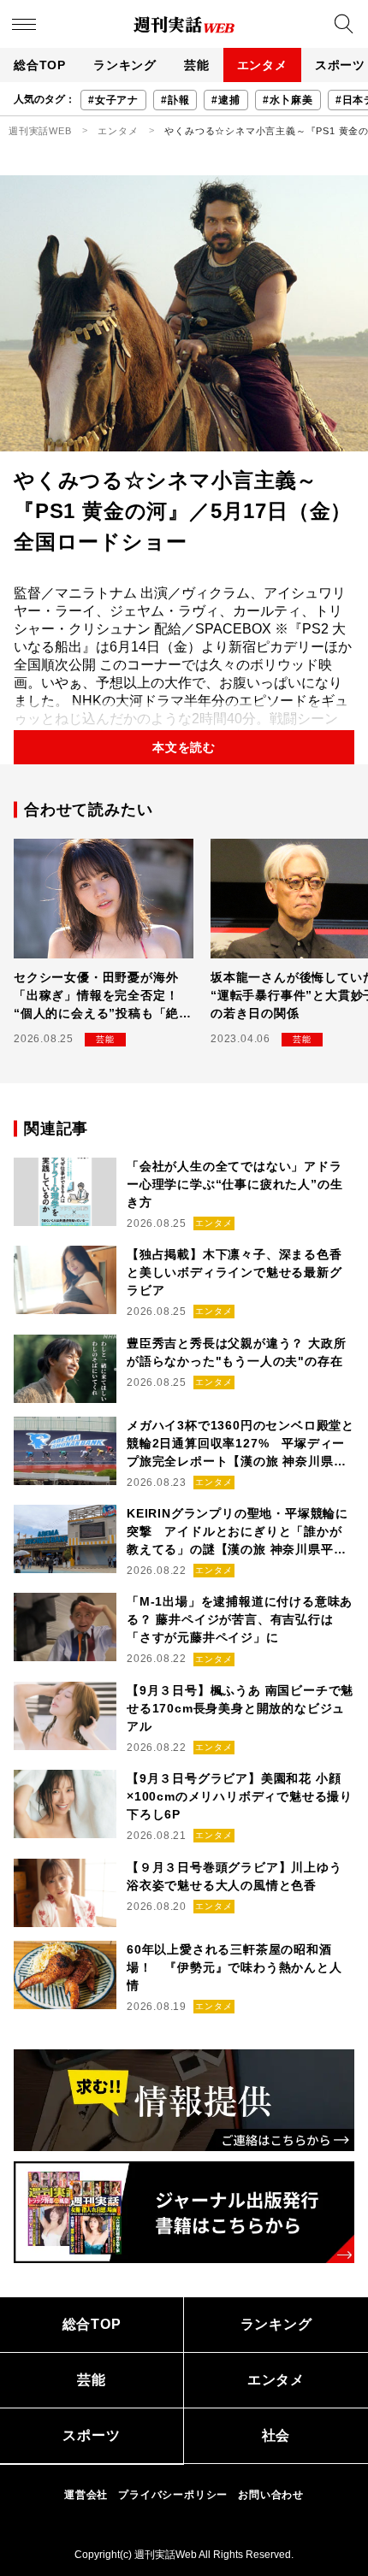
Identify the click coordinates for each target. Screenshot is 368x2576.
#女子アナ (113, 100)
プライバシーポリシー (173, 2495)
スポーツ (91, 2435)
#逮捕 (226, 100)
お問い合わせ (271, 2495)
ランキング (125, 65)
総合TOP (40, 65)
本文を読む (184, 747)
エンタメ (262, 65)
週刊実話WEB (40, 131)
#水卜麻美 (288, 100)
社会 (276, 2435)
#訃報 (175, 100)
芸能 (197, 65)
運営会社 (86, 2495)
